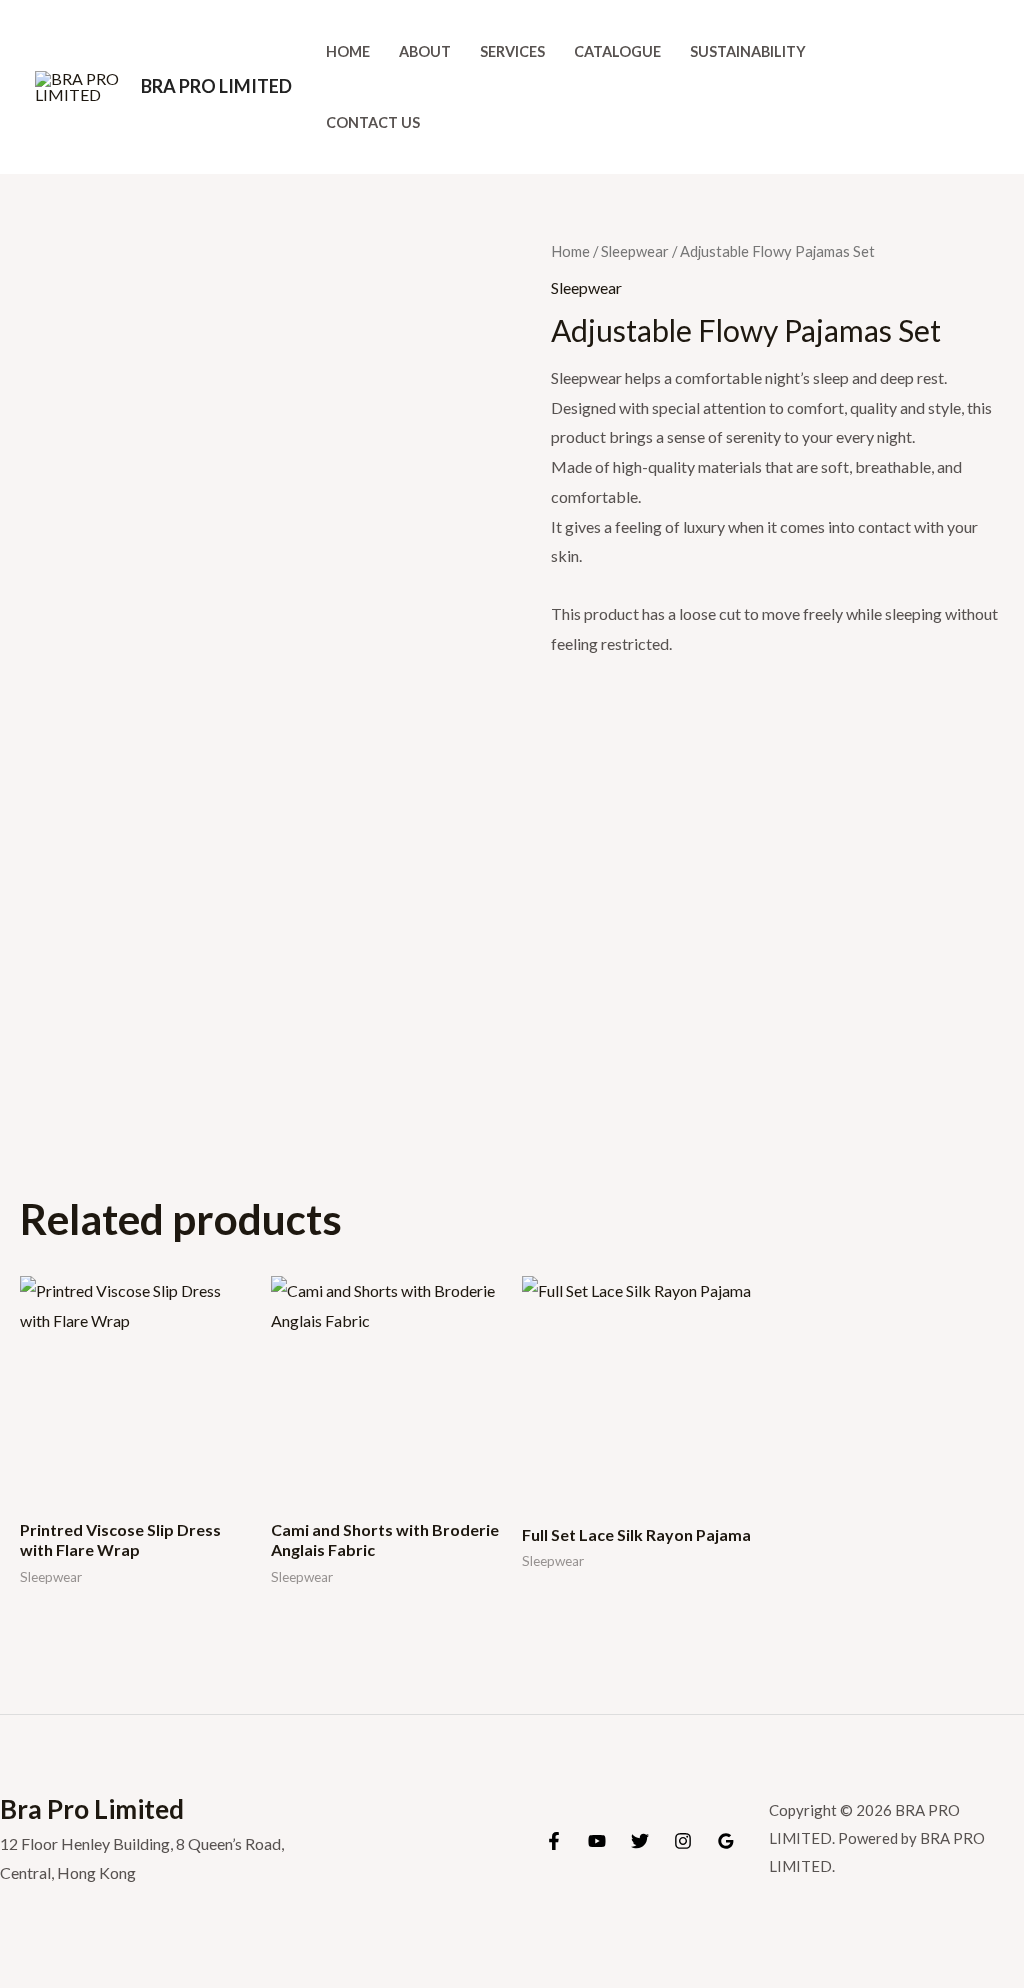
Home (348, 51)
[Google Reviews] (726, 1841)
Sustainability (748, 51)
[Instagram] (683, 1841)
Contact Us (373, 122)
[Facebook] (554, 1841)
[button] (980, 87)
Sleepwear (635, 251)
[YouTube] (597, 1841)
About (425, 51)
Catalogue (617, 51)
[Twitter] (640, 1841)
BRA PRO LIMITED (216, 86)
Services (512, 51)
